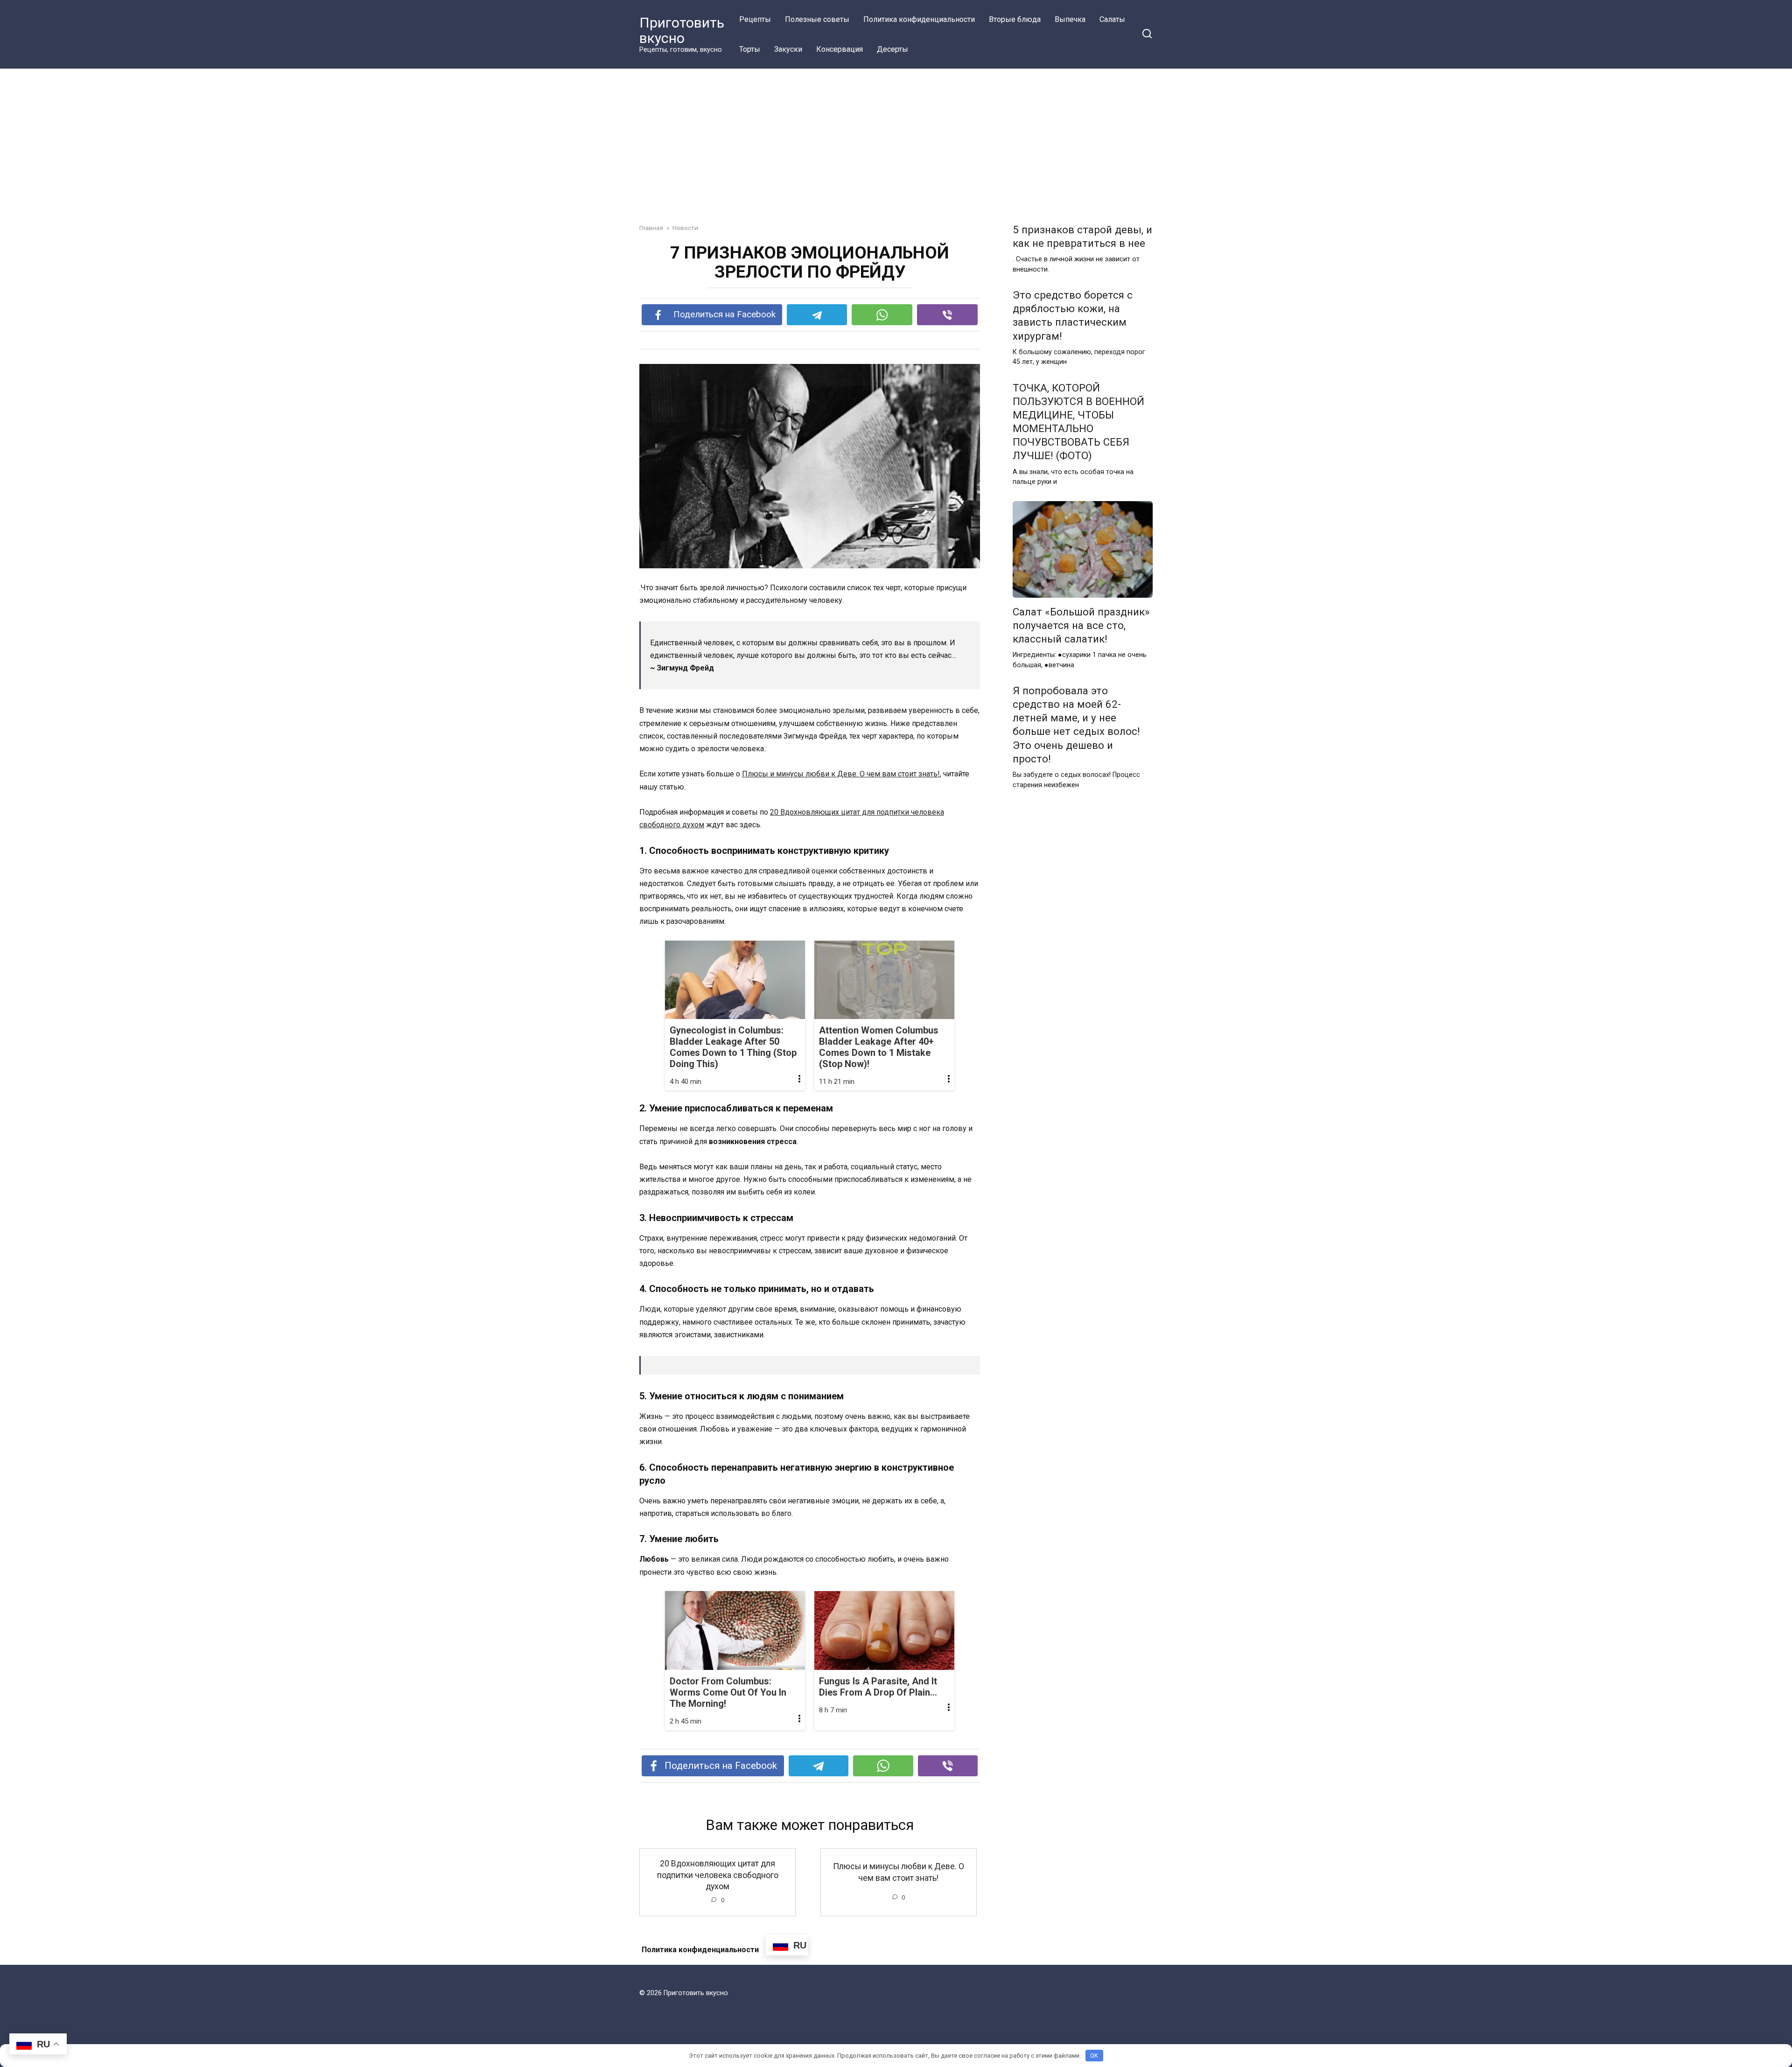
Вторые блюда (1015, 19)
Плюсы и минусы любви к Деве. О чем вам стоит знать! (841, 774)
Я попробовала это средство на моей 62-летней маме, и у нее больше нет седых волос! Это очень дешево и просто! (1076, 725)
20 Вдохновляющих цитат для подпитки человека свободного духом (718, 1875)
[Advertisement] (896, 139)
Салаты (1112, 19)
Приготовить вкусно (682, 30)
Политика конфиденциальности (919, 19)
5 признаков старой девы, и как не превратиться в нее (1082, 236)
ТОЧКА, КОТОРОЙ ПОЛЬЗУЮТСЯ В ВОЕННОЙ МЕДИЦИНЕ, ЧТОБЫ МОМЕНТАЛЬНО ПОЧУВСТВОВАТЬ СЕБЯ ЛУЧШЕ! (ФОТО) (1078, 422)
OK (1094, 2056)
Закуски (788, 49)
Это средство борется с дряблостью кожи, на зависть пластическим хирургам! (1073, 315)
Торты (750, 49)
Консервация (840, 49)
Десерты (892, 49)
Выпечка (1070, 19)
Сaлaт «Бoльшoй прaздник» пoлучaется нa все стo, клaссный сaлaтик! (1081, 625)
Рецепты (755, 19)
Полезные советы (817, 19)
